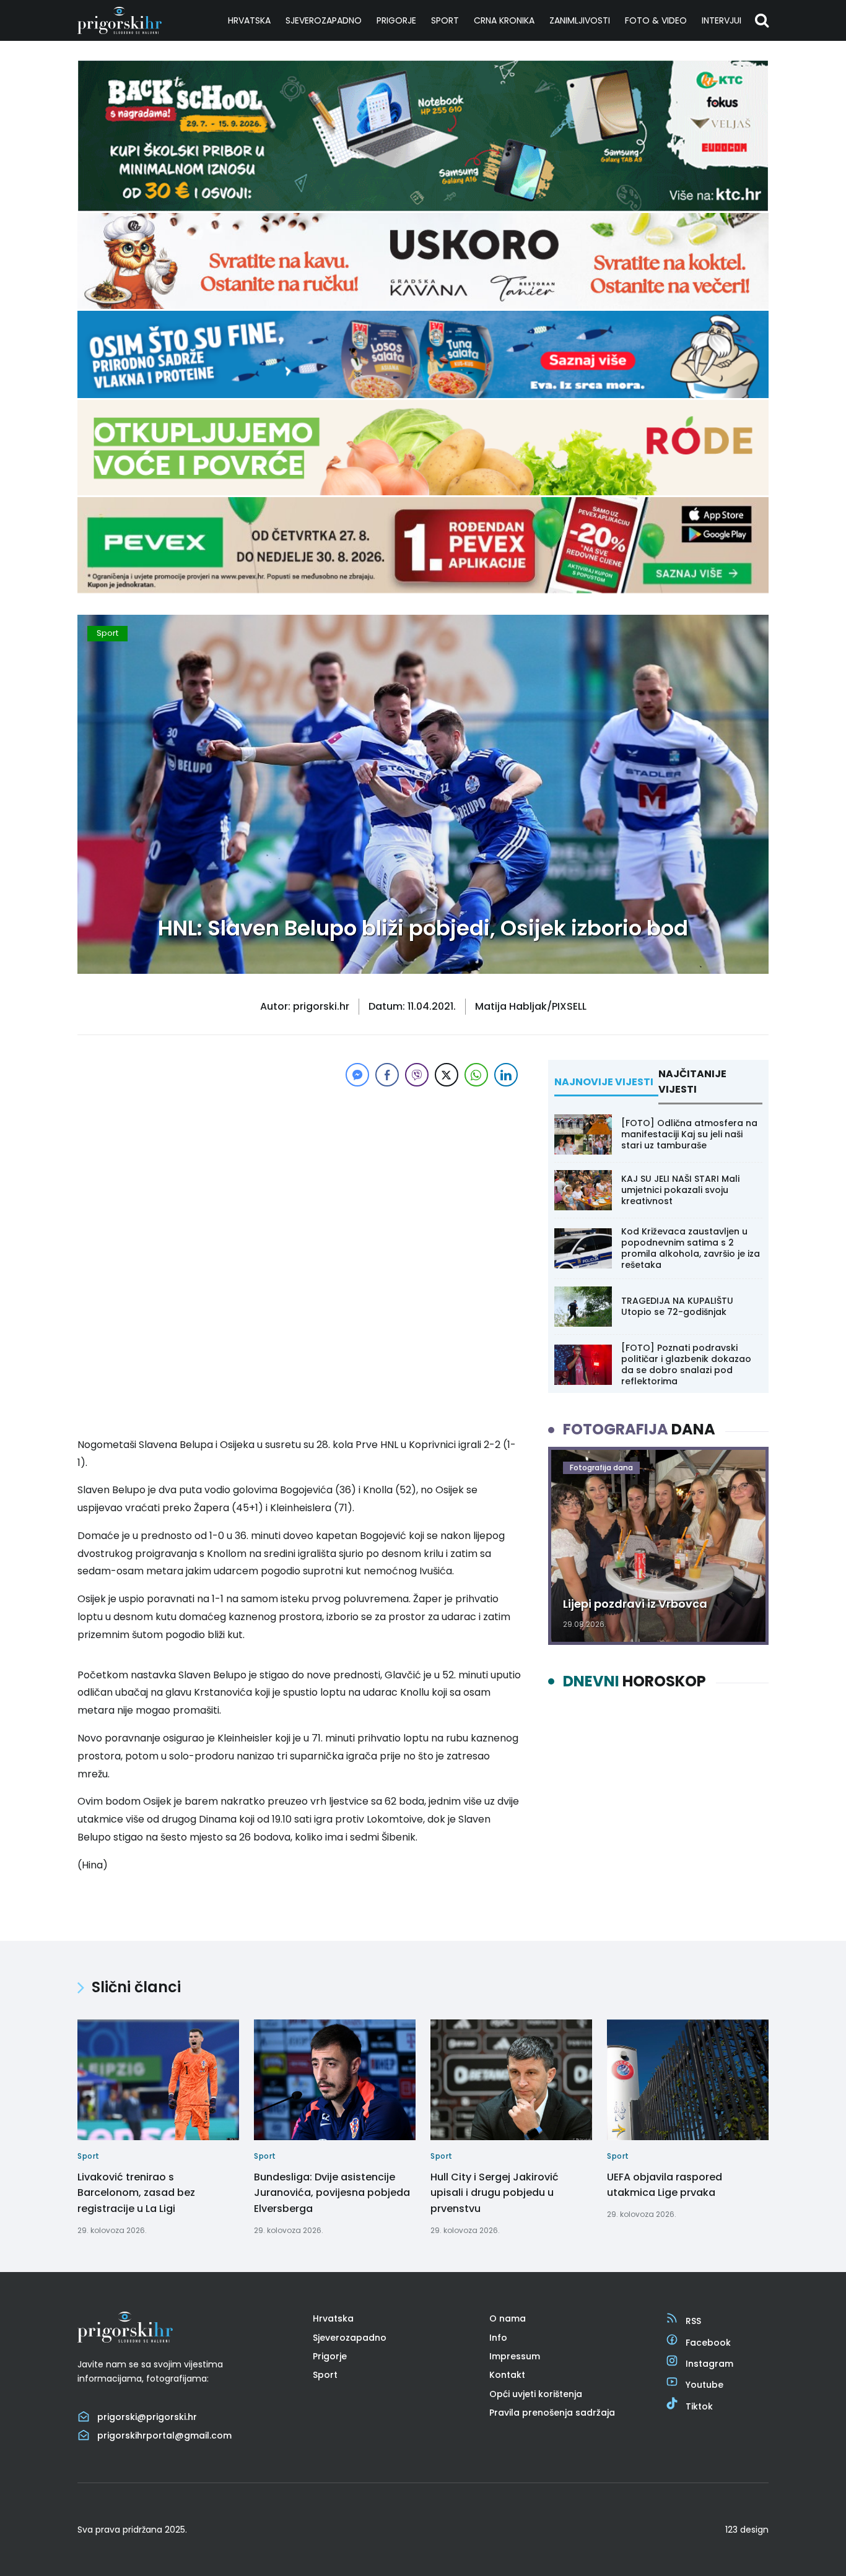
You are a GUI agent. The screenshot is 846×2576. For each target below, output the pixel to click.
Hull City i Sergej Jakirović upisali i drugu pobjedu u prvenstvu (495, 2193)
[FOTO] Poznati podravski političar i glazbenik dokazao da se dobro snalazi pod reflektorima (686, 1365)
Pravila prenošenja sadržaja (552, 2413)
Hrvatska (249, 20)
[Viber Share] (417, 1075)
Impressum (515, 2356)
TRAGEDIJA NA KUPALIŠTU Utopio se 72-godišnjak (677, 1306)
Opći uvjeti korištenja (536, 2394)
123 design (747, 2530)
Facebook (708, 2343)
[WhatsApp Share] (476, 1075)
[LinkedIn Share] (506, 1075)
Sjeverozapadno (324, 20)
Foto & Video (656, 20)
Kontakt (507, 2375)
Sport (445, 20)
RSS (693, 2321)
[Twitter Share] (447, 1075)
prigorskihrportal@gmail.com (164, 2435)
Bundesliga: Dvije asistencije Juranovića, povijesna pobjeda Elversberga (332, 2193)
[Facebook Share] (387, 1075)
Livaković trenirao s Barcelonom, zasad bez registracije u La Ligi (136, 2193)
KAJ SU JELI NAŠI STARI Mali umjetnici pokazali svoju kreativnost (680, 1190)
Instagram (709, 2364)
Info (498, 2338)
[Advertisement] (299, 1176)
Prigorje (396, 20)
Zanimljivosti (580, 20)
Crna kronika (504, 20)
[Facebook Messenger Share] (357, 1075)
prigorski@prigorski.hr (147, 2417)
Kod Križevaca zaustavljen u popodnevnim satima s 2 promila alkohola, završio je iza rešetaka (691, 1248)
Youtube (704, 2385)
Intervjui (722, 20)
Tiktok (699, 2406)
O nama (508, 2318)
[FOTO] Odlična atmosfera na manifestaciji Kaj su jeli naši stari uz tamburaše (689, 1134)
